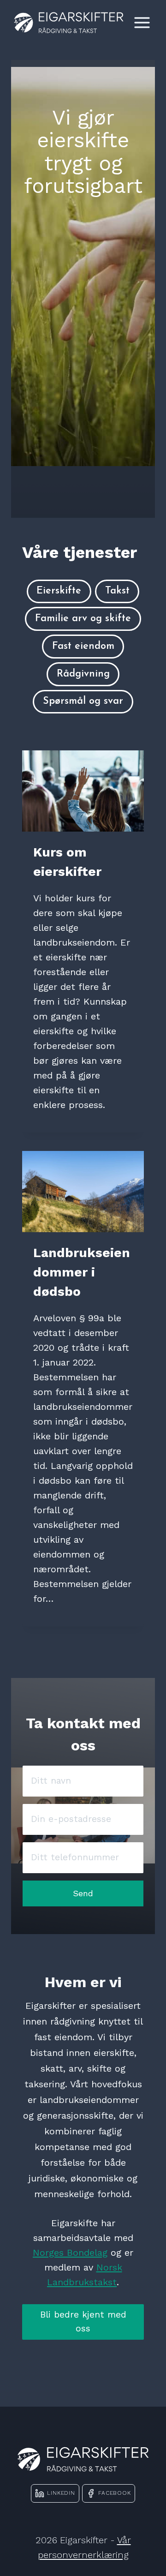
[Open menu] (142, 22)
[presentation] (83, 791)
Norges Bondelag (70, 2253)
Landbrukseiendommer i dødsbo (82, 1272)
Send (83, 1893)
